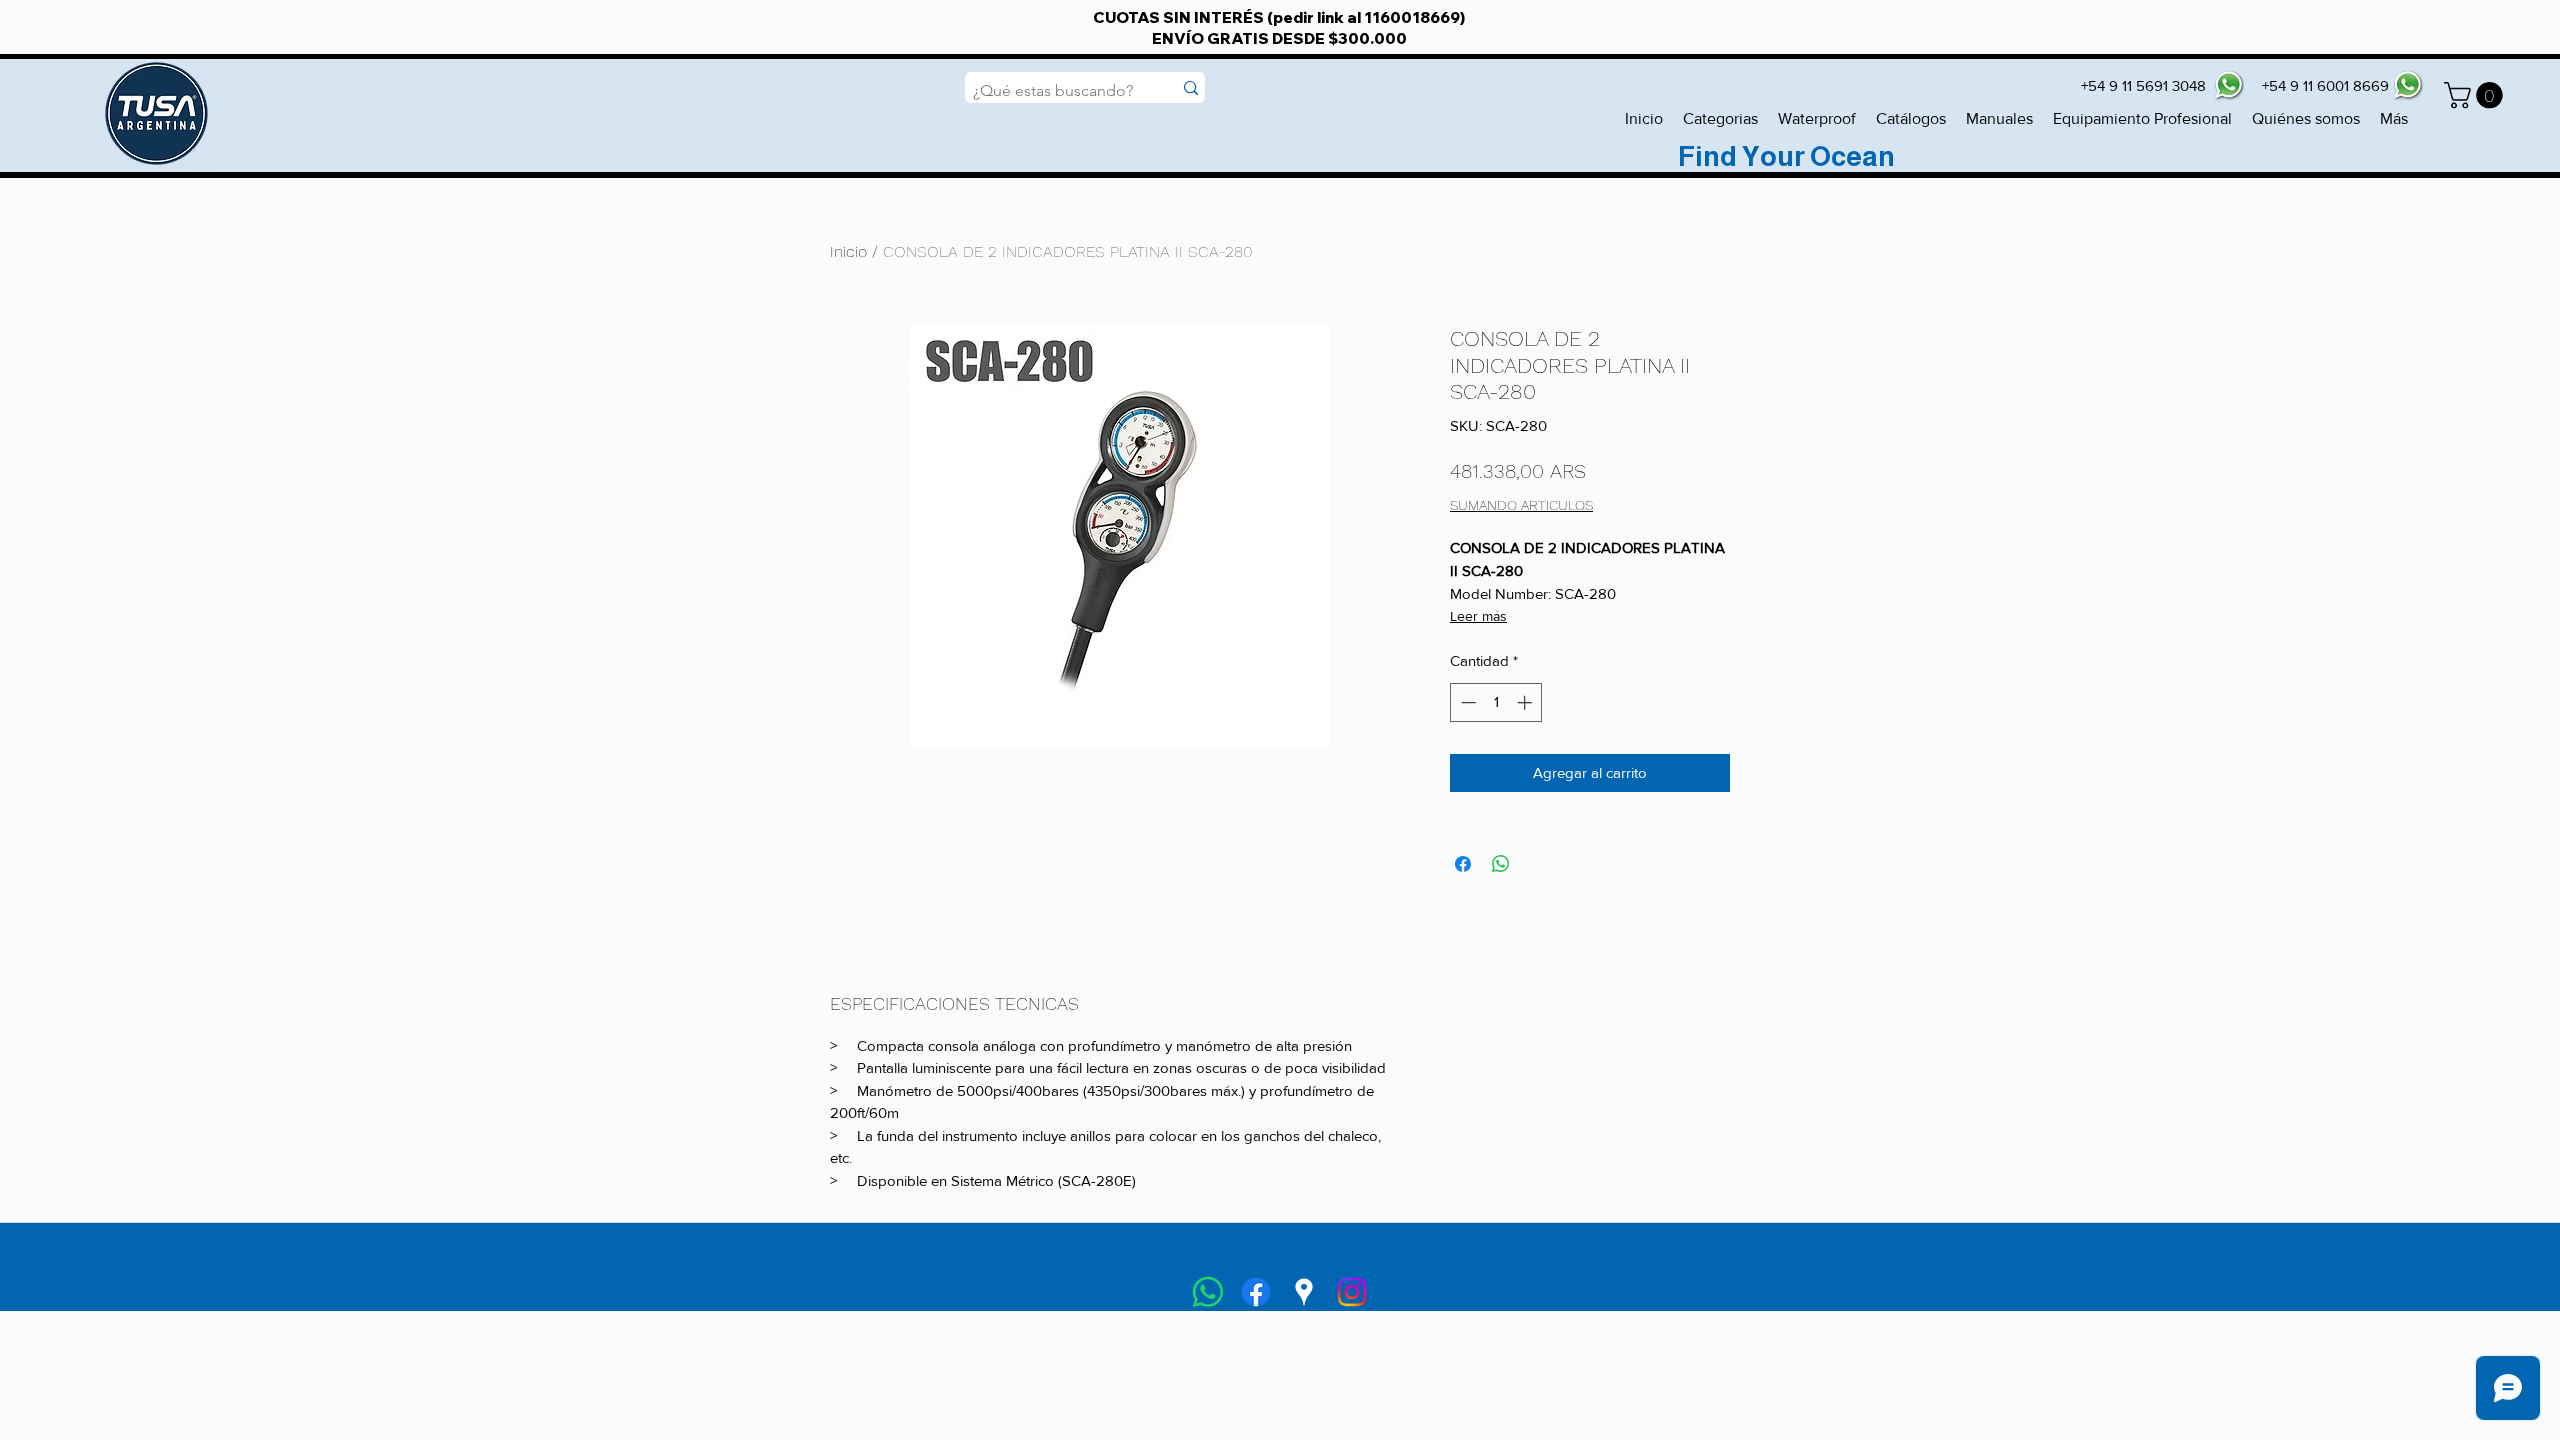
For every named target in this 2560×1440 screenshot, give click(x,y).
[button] (2476, 95)
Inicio (848, 251)
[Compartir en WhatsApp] (1501, 864)
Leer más (1478, 616)
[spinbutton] (1496, 702)
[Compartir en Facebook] (1463, 864)
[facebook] (1256, 1292)
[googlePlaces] (1304, 1292)
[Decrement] (1466, 702)
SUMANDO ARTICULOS (1521, 505)
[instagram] (1352, 1292)
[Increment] (1526, 702)
